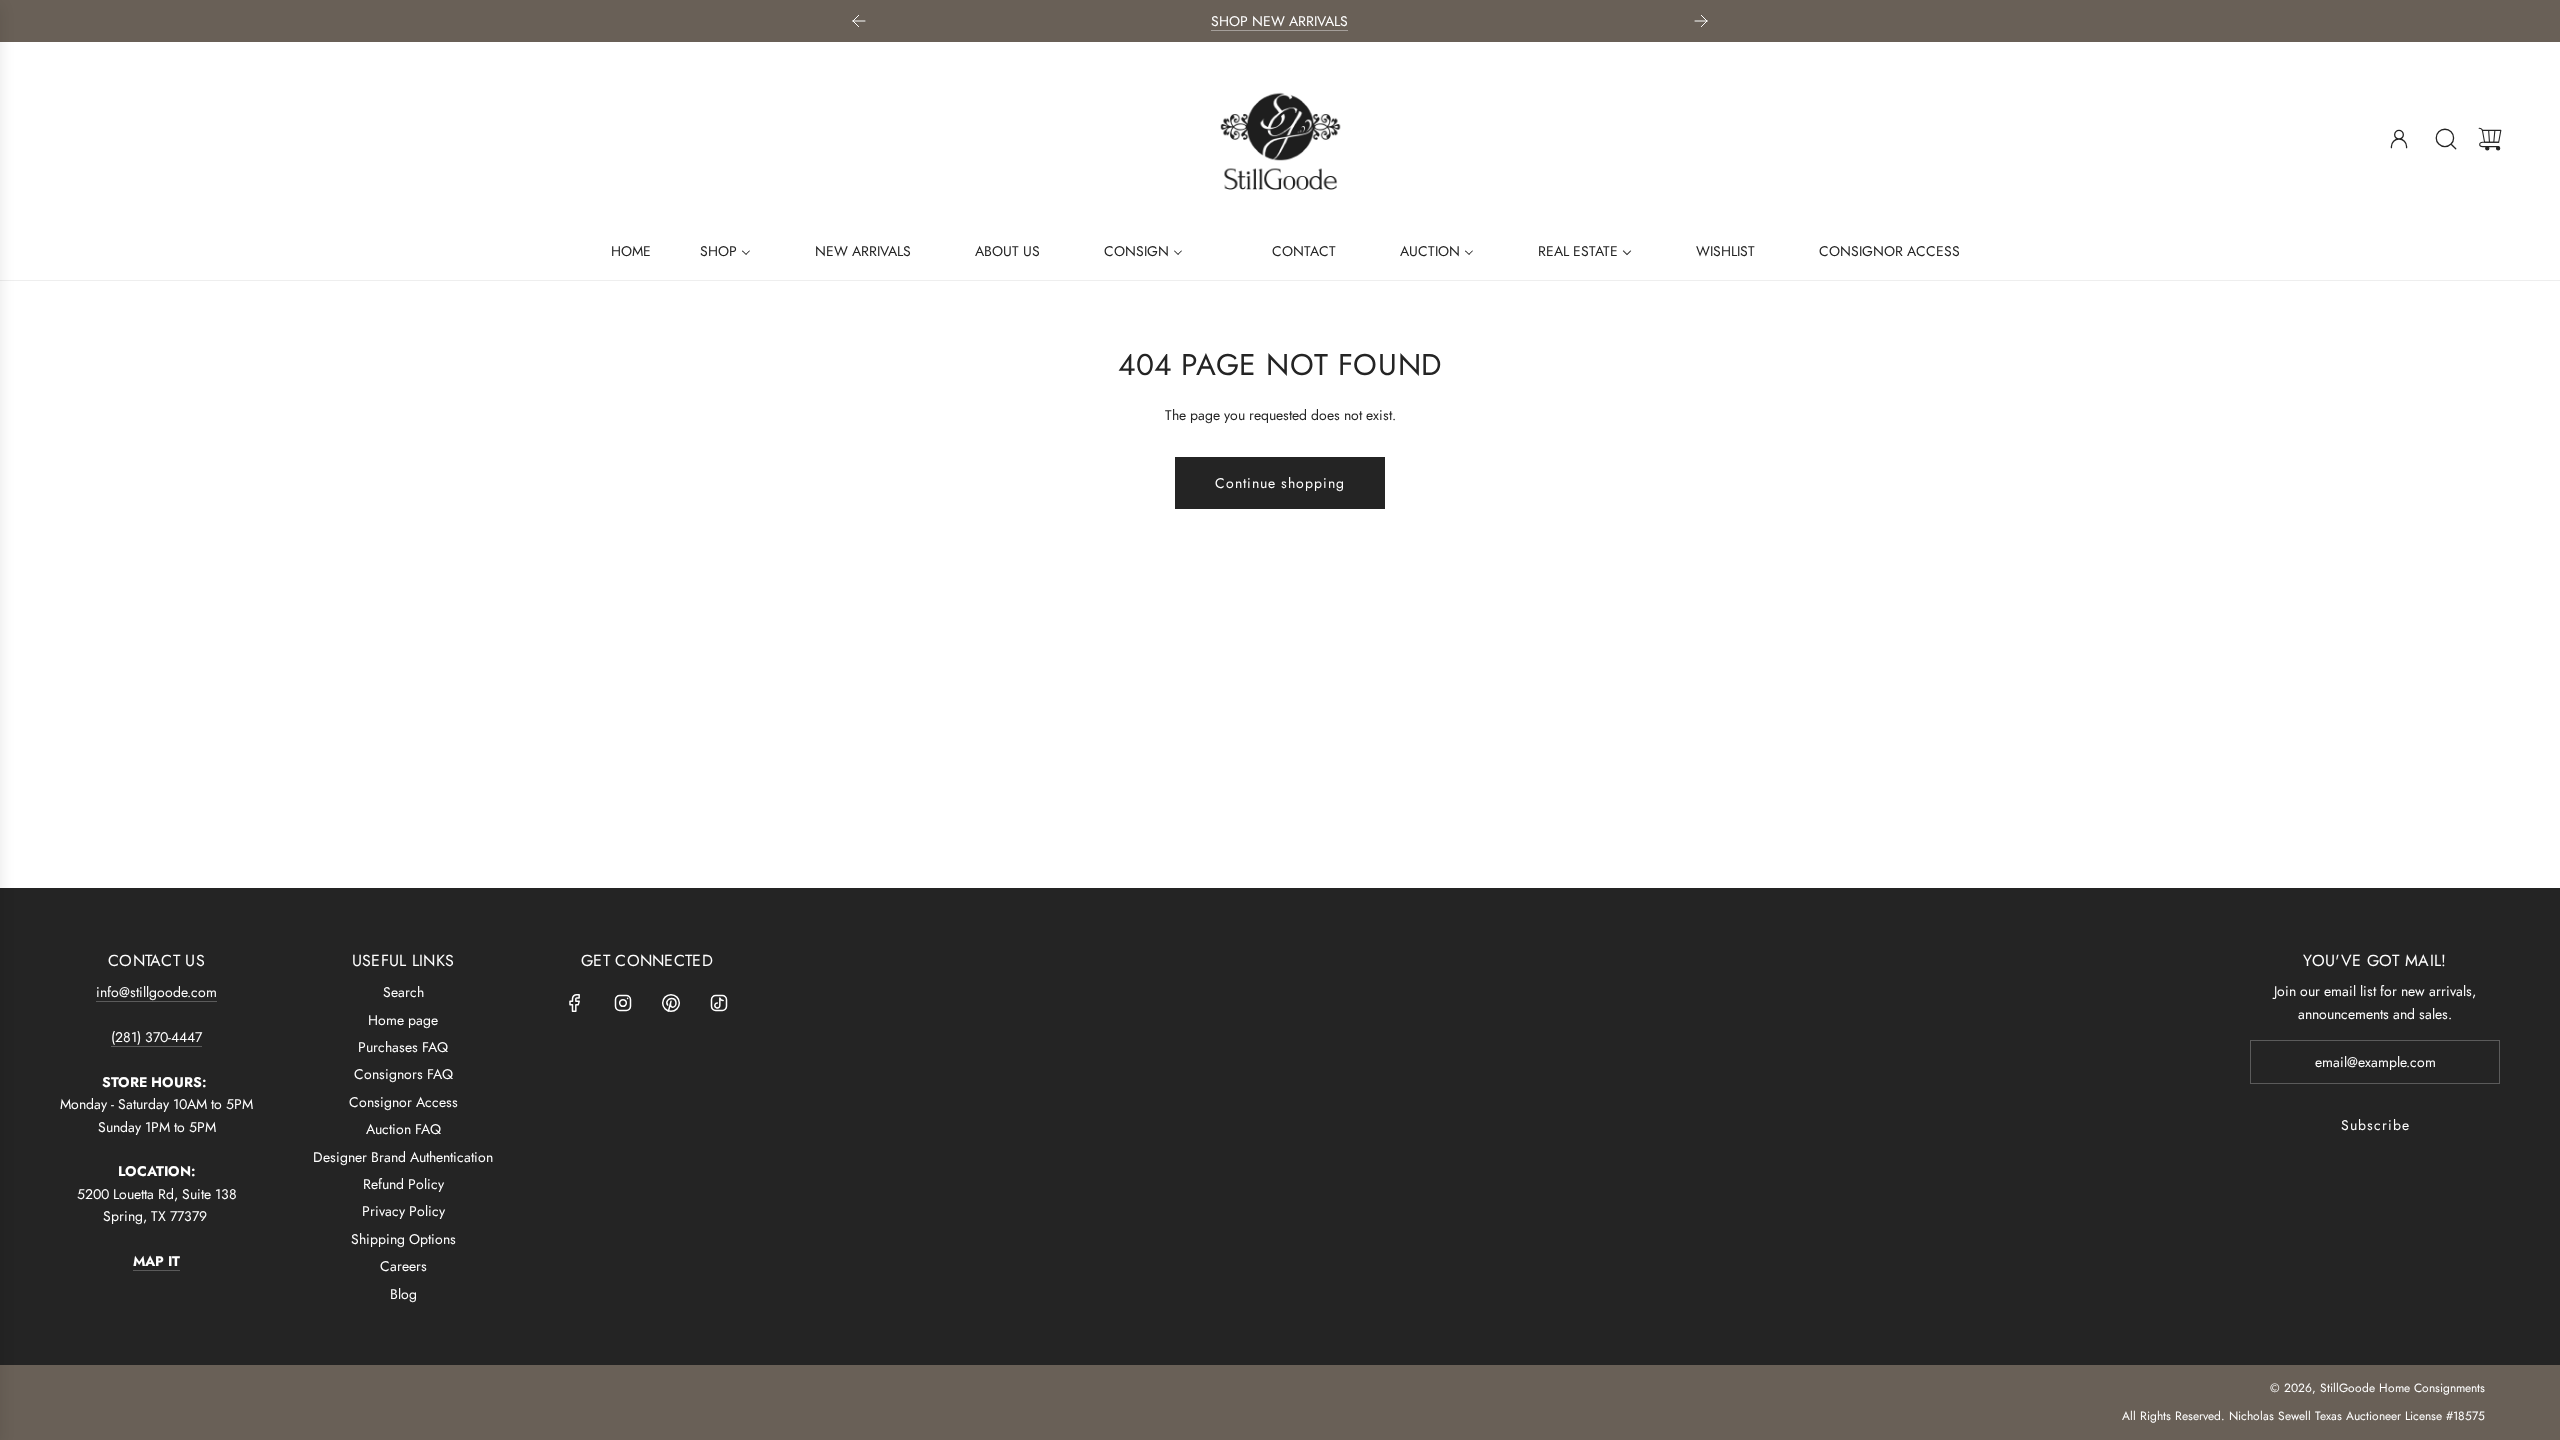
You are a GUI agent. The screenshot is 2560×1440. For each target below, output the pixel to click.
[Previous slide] (859, 21)
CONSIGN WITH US (1483, 21)
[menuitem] (618, 250)
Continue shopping (1280, 483)
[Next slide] (1701, 21)
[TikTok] (719, 1003)
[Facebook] (575, 1003)
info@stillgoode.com (156, 992)
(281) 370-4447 (156, 1037)
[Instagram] (623, 1003)
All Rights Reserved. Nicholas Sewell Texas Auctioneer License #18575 (2303, 1416)
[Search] (2446, 139)
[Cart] (2490, 139)
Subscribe (2375, 1125)
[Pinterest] (671, 1003)
